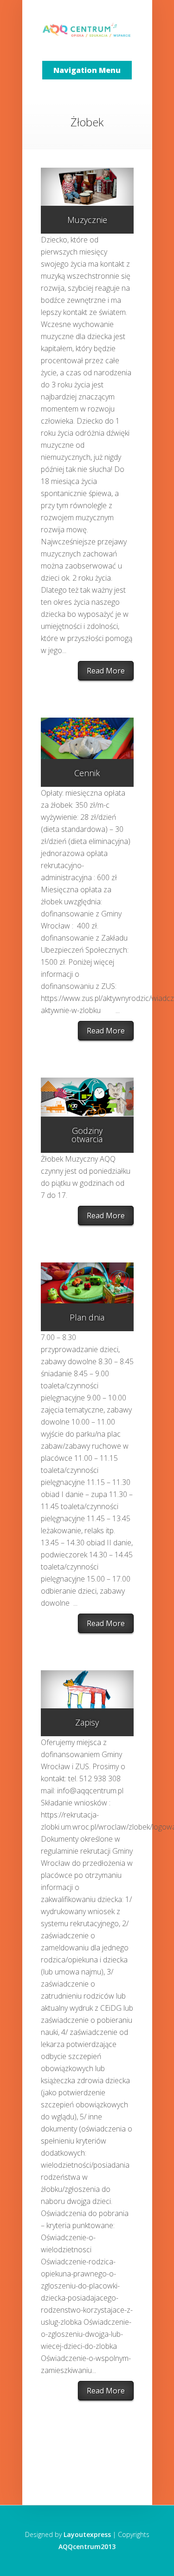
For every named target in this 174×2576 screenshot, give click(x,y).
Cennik (87, 773)
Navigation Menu (87, 70)
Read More (106, 671)
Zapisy (87, 1722)
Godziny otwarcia (87, 1135)
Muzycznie (87, 220)
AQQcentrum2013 (87, 2547)
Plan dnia (87, 1317)
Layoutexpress (87, 2534)
